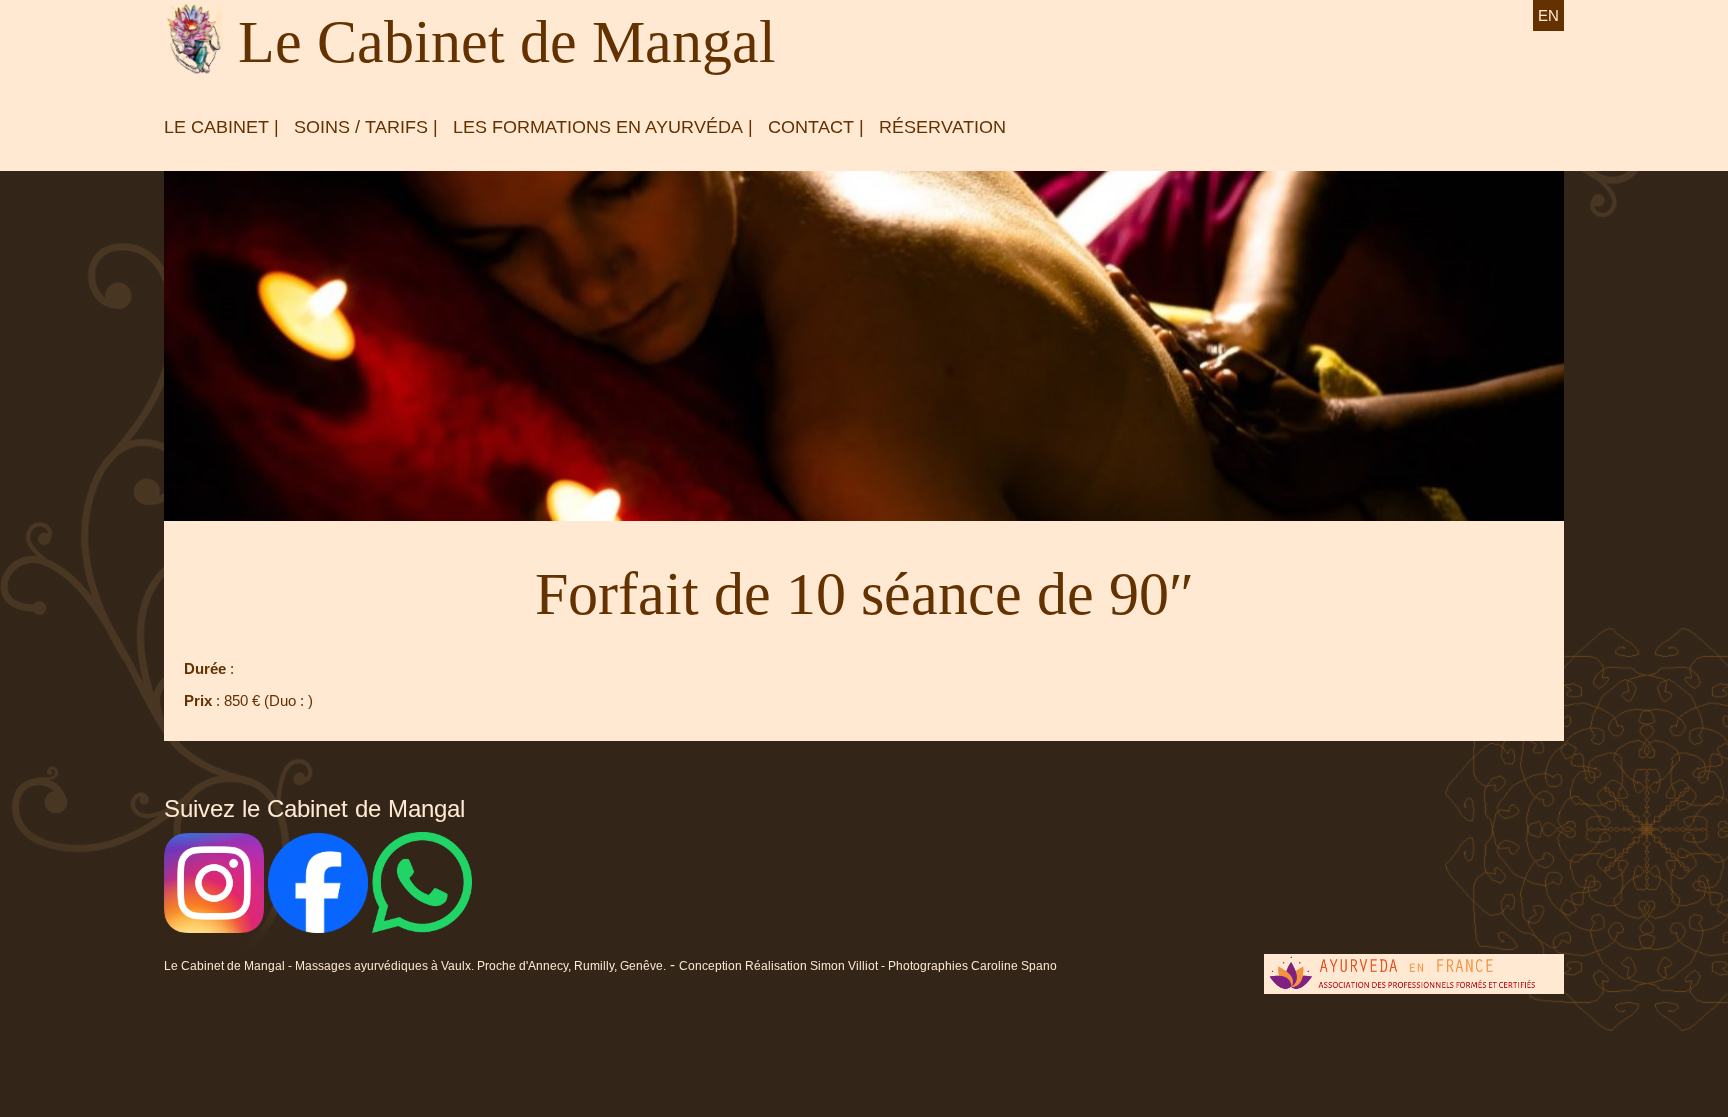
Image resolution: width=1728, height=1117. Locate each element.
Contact (811, 127)
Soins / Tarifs (361, 127)
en (1548, 15)
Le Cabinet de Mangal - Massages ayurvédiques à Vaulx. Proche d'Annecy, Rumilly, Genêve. (415, 966)
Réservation (942, 127)
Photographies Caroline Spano (972, 966)
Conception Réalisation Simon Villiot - (783, 966)
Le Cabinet (216, 127)
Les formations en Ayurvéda (598, 127)
